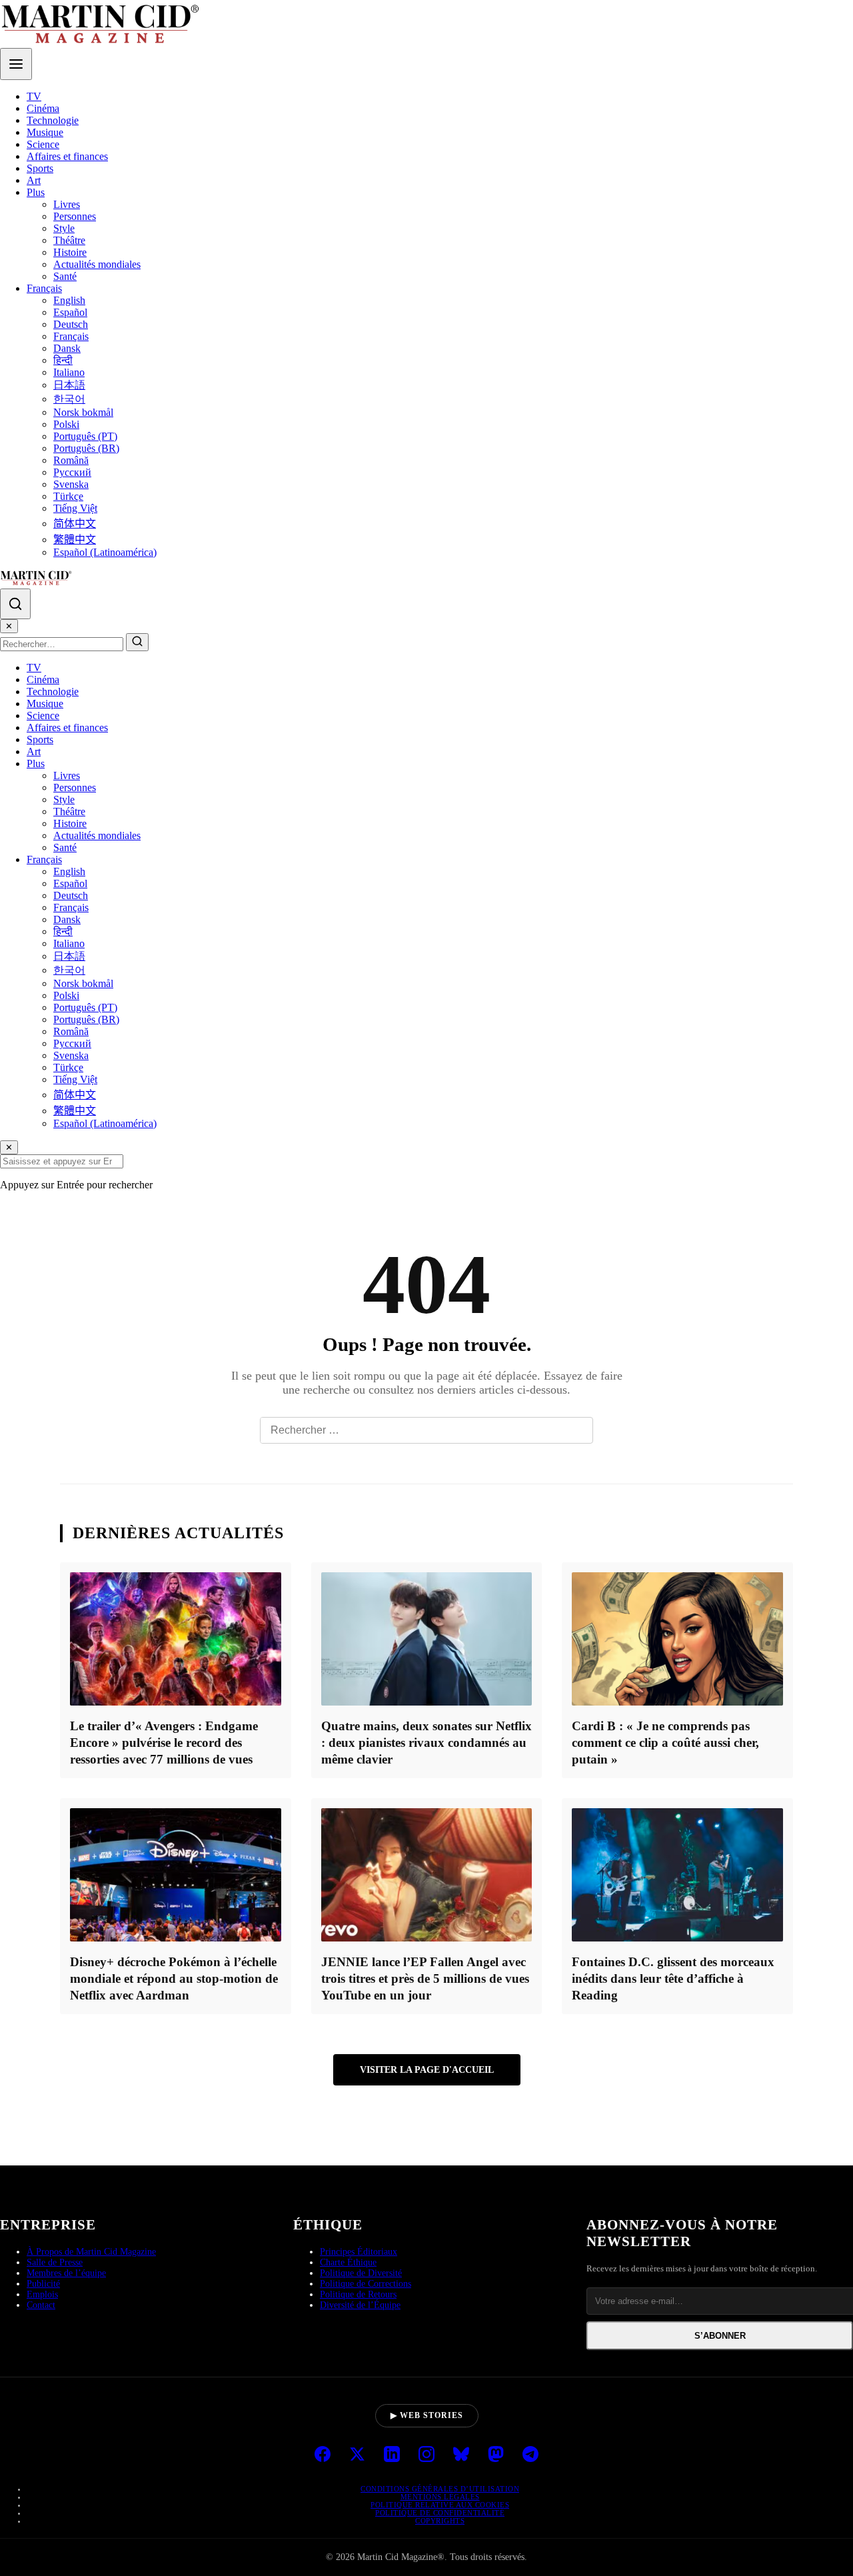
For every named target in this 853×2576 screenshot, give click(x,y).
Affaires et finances (67, 156)
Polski (66, 424)
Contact (41, 2305)
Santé (65, 276)
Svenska (71, 484)
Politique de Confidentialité (440, 2513)
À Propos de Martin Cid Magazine (91, 2252)
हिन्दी (63, 360)
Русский (72, 472)
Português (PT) (85, 436)
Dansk (67, 348)
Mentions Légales (440, 2497)
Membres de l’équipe (66, 2273)
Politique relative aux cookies (440, 2505)
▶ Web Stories (427, 2415)
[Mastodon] (496, 2455)
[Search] (15, 604)
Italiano (69, 372)
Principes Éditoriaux (359, 2252)
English (69, 300)
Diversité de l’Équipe (360, 2305)
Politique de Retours (358, 2294)
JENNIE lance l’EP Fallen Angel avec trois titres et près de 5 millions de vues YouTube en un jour (425, 1978)
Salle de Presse (55, 2262)
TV (34, 96)
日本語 (69, 385)
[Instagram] (426, 2455)
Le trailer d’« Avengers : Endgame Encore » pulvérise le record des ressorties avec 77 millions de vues (164, 1743)
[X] (357, 2455)
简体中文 (75, 524)
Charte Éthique (348, 2262)
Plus (36, 192)
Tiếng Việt (75, 508)
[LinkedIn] (392, 2455)
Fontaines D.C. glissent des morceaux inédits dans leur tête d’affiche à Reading (673, 1978)
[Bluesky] (461, 2455)
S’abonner (720, 2336)
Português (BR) (86, 448)
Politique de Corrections (366, 2284)
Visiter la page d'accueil (427, 2069)
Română (71, 460)
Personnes (75, 216)
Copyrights (440, 2521)
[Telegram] (530, 2455)
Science (43, 144)
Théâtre (69, 240)
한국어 (69, 399)
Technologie (53, 120)
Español (70, 312)
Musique (45, 132)
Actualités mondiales (97, 264)
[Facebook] (323, 2455)
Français (44, 288)
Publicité (43, 2284)
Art (34, 180)
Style (64, 228)
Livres (67, 204)
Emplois (42, 2294)
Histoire (70, 252)
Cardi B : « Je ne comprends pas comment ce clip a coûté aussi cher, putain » (665, 1743)
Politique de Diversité (361, 2273)
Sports (40, 168)
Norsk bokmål (83, 412)
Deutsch (71, 324)
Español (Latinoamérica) (105, 552)
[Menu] (16, 64)
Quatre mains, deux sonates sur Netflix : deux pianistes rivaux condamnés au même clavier (426, 1743)
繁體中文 (75, 540)
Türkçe (68, 496)
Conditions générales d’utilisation (440, 2489)
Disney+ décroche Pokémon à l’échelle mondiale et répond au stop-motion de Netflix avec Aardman (174, 1978)
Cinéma (43, 108)
